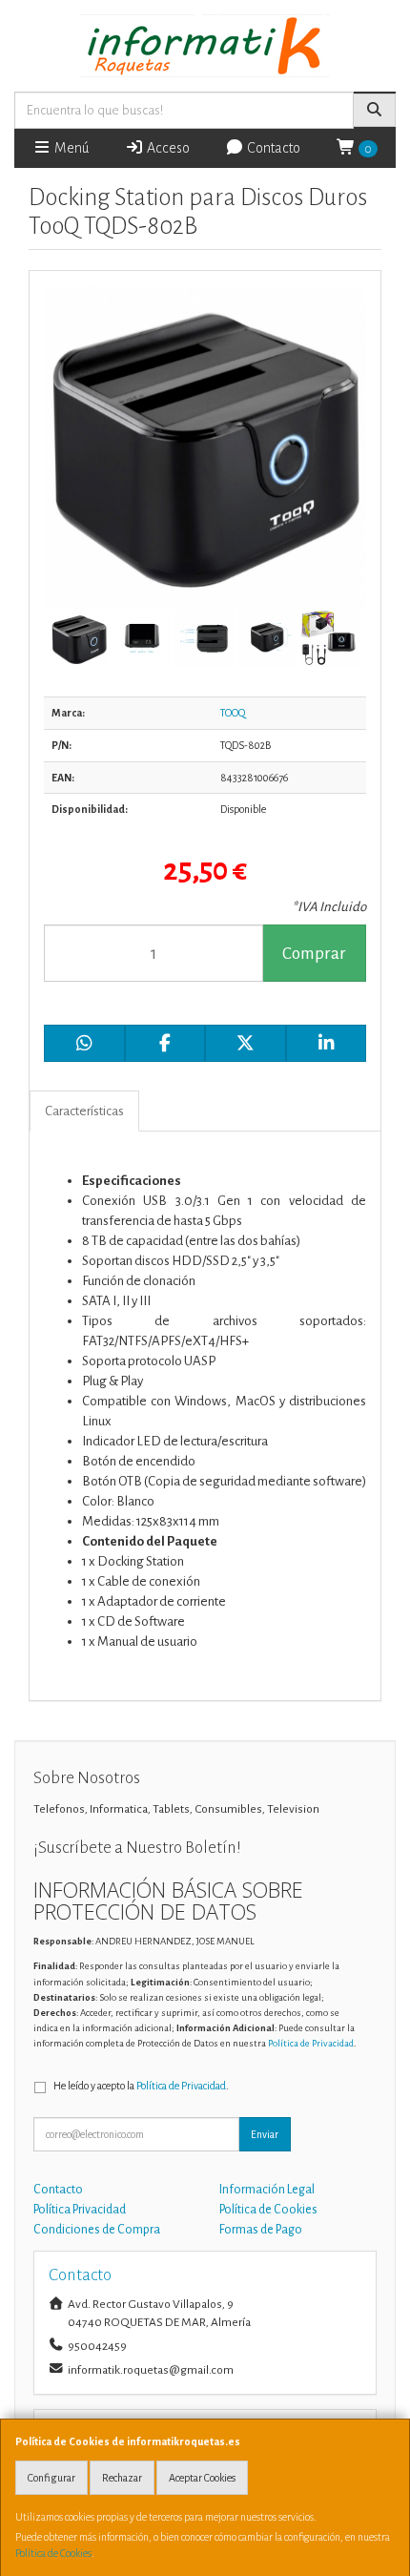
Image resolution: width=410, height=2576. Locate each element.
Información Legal (267, 2190)
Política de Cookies (53, 2553)
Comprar (314, 954)
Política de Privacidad (311, 2043)
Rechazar (122, 2478)
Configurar (51, 2478)
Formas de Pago (261, 2230)
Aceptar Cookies (202, 2478)
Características (84, 1111)
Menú (70, 148)
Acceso (167, 148)
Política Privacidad (80, 2210)
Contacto (272, 148)
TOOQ (233, 713)
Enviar (265, 2134)
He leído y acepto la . (141, 2086)
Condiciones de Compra (97, 2230)
